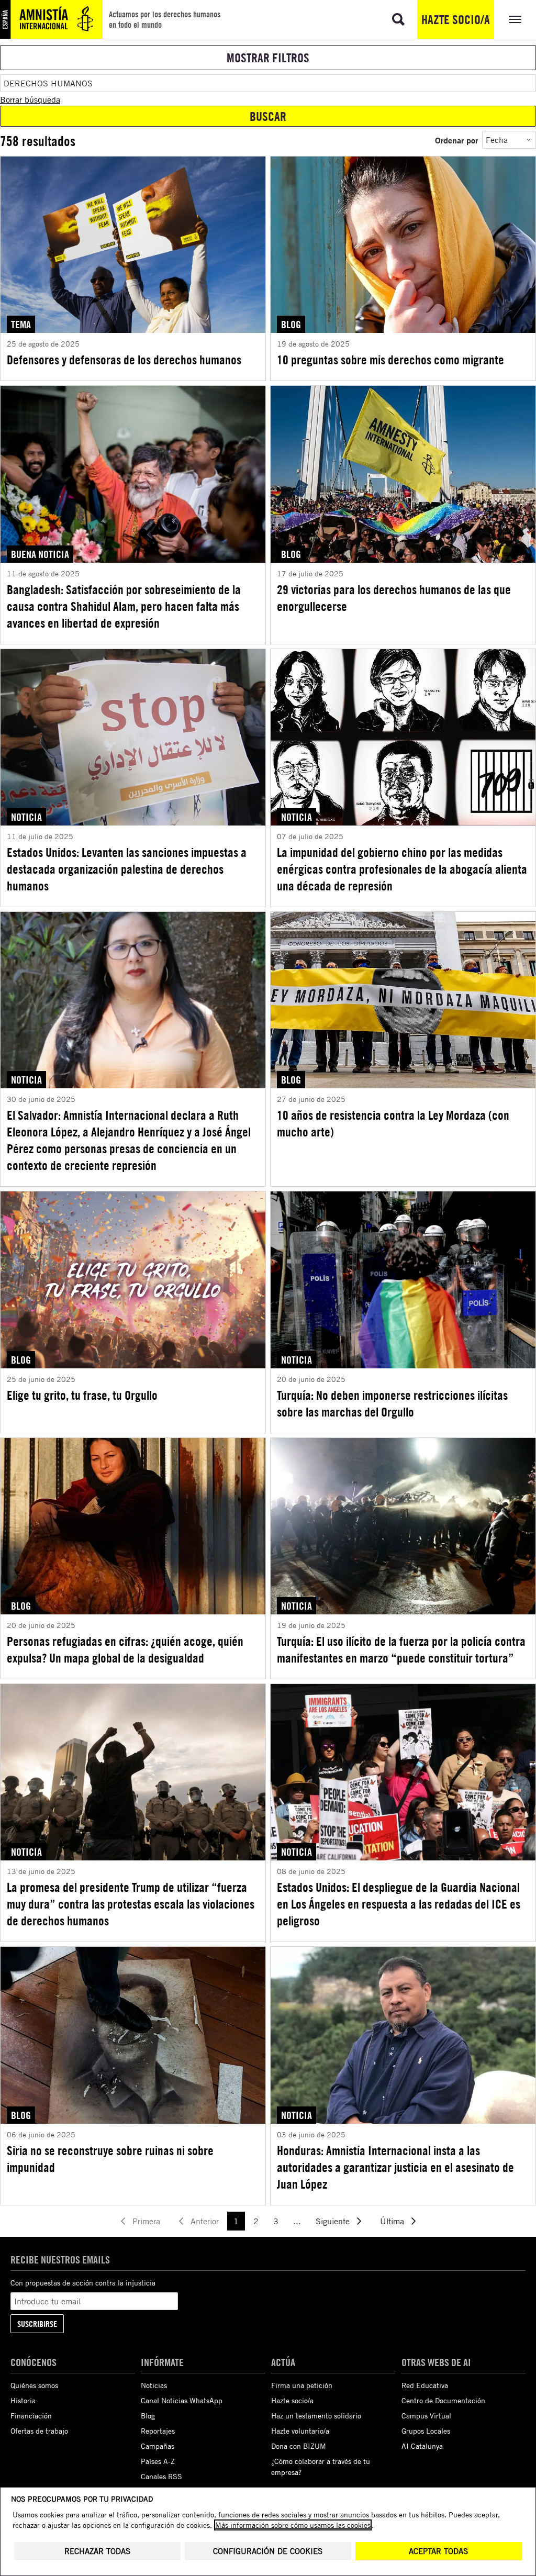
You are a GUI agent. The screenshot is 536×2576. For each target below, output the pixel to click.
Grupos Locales (426, 2431)
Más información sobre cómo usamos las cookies (293, 2525)
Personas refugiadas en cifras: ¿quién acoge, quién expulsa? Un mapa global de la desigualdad (125, 1649)
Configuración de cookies (268, 2551)
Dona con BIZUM (299, 2446)
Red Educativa (425, 2385)
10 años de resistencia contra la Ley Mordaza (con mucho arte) (393, 1123)
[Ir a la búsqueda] (398, 19)
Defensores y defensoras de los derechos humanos (124, 360)
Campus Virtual (426, 2416)
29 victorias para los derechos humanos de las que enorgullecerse (394, 598)
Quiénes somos (34, 2385)
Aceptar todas (438, 2551)
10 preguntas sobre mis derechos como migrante (390, 360)
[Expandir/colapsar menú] (515, 19)
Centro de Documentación (443, 2400)
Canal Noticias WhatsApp (182, 2400)
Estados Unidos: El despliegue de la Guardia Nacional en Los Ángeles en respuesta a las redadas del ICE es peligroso (399, 1904)
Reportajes (158, 2431)
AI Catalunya (422, 2446)
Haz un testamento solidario (316, 2416)
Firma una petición (302, 2385)
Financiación (31, 2416)
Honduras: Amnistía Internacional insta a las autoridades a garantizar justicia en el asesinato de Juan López (395, 2167)
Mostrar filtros (268, 58)
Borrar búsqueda (30, 99)
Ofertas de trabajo (39, 2431)
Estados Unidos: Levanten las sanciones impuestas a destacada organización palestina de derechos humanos (127, 869)
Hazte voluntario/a (300, 2431)
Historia (23, 2400)
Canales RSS (161, 2476)
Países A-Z (158, 2461)
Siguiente (333, 2221)
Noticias (154, 2385)
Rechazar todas (97, 2551)
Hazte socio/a (456, 19)
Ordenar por (456, 140)
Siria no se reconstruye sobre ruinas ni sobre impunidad (110, 2159)
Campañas (158, 2446)
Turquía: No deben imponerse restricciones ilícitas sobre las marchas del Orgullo (392, 1403)
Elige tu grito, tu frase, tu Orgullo (82, 1395)
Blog (148, 2416)
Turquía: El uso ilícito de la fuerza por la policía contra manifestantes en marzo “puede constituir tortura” (401, 1649)
